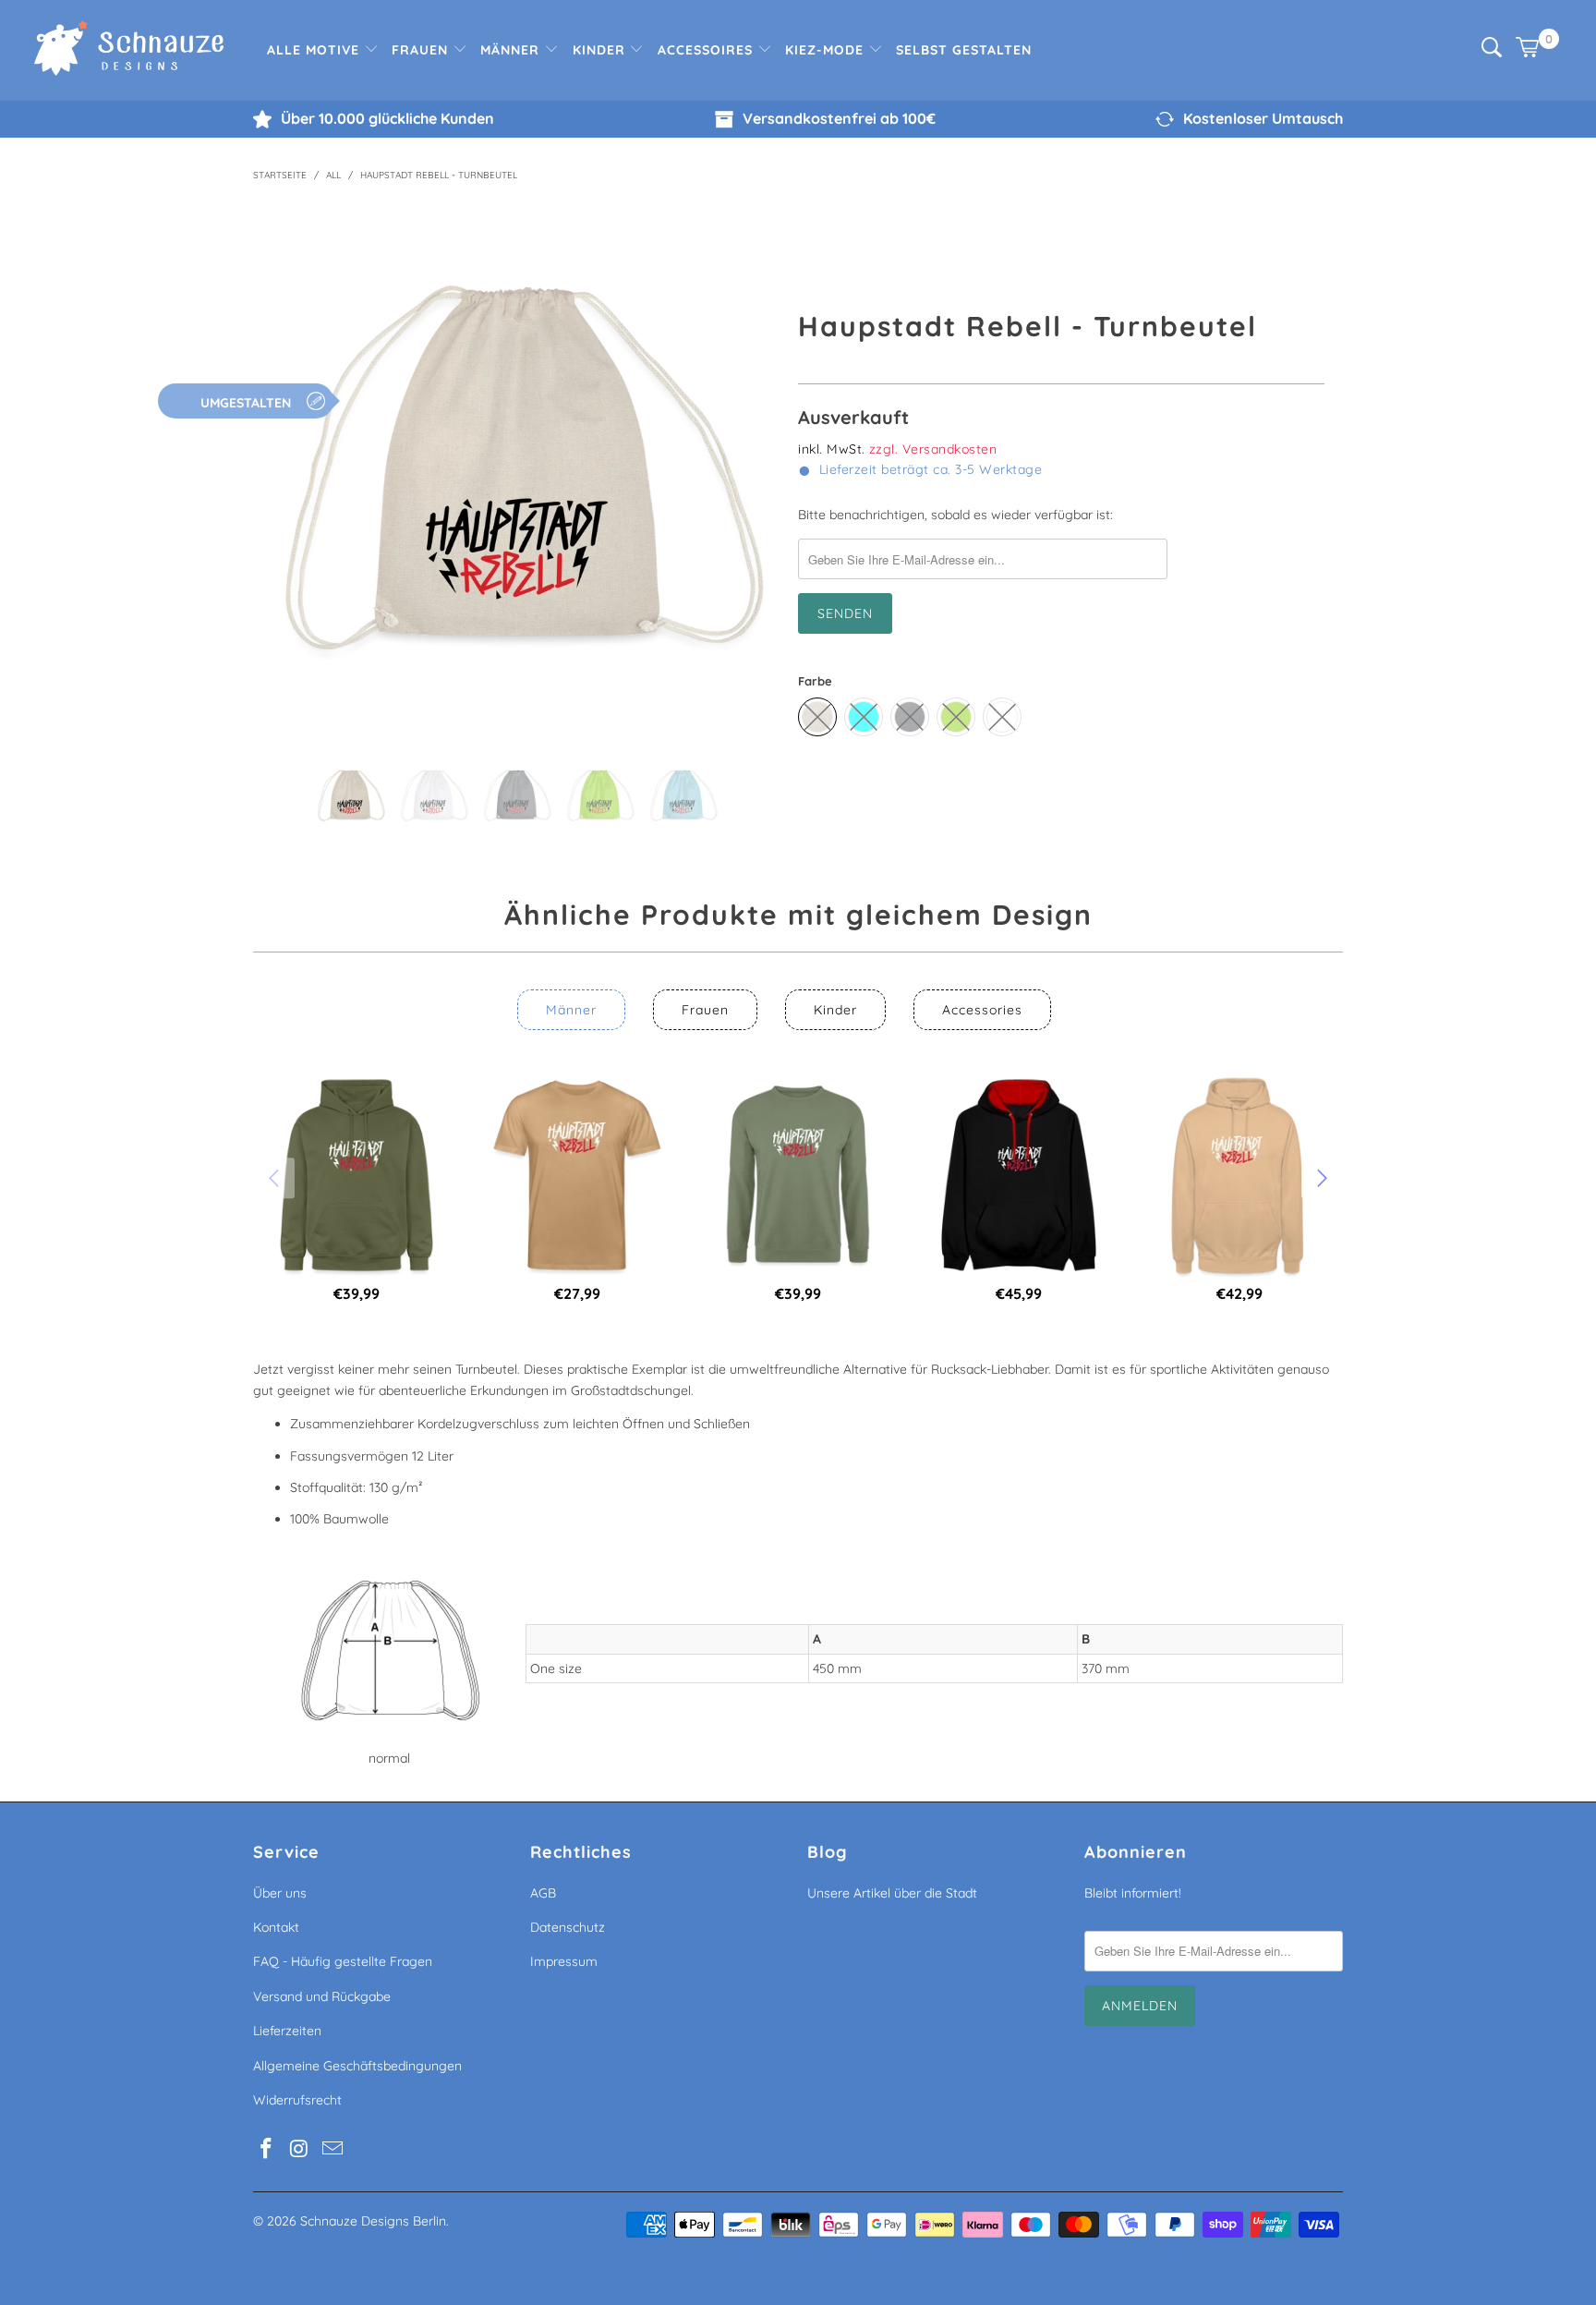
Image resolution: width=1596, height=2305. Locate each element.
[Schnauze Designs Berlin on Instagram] (300, 2149)
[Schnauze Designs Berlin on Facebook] (267, 2149)
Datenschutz (568, 1927)
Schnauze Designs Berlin (373, 2221)
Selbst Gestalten (964, 50)
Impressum (564, 1961)
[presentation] (276, 1178)
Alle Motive (315, 50)
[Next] (751, 467)
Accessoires (707, 50)
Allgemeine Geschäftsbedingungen (357, 2066)
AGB (543, 1893)
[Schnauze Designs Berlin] (129, 50)
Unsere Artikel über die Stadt (892, 1893)
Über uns (280, 1893)
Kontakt (276, 1927)
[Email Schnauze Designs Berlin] (332, 2149)
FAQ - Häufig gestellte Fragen (343, 1961)
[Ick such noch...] (1492, 53)
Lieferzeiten (287, 2031)
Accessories (982, 1010)
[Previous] (281, 467)
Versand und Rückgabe (322, 1996)
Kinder (601, 50)
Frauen (422, 50)
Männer (512, 50)
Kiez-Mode (827, 50)
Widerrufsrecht (297, 2100)
